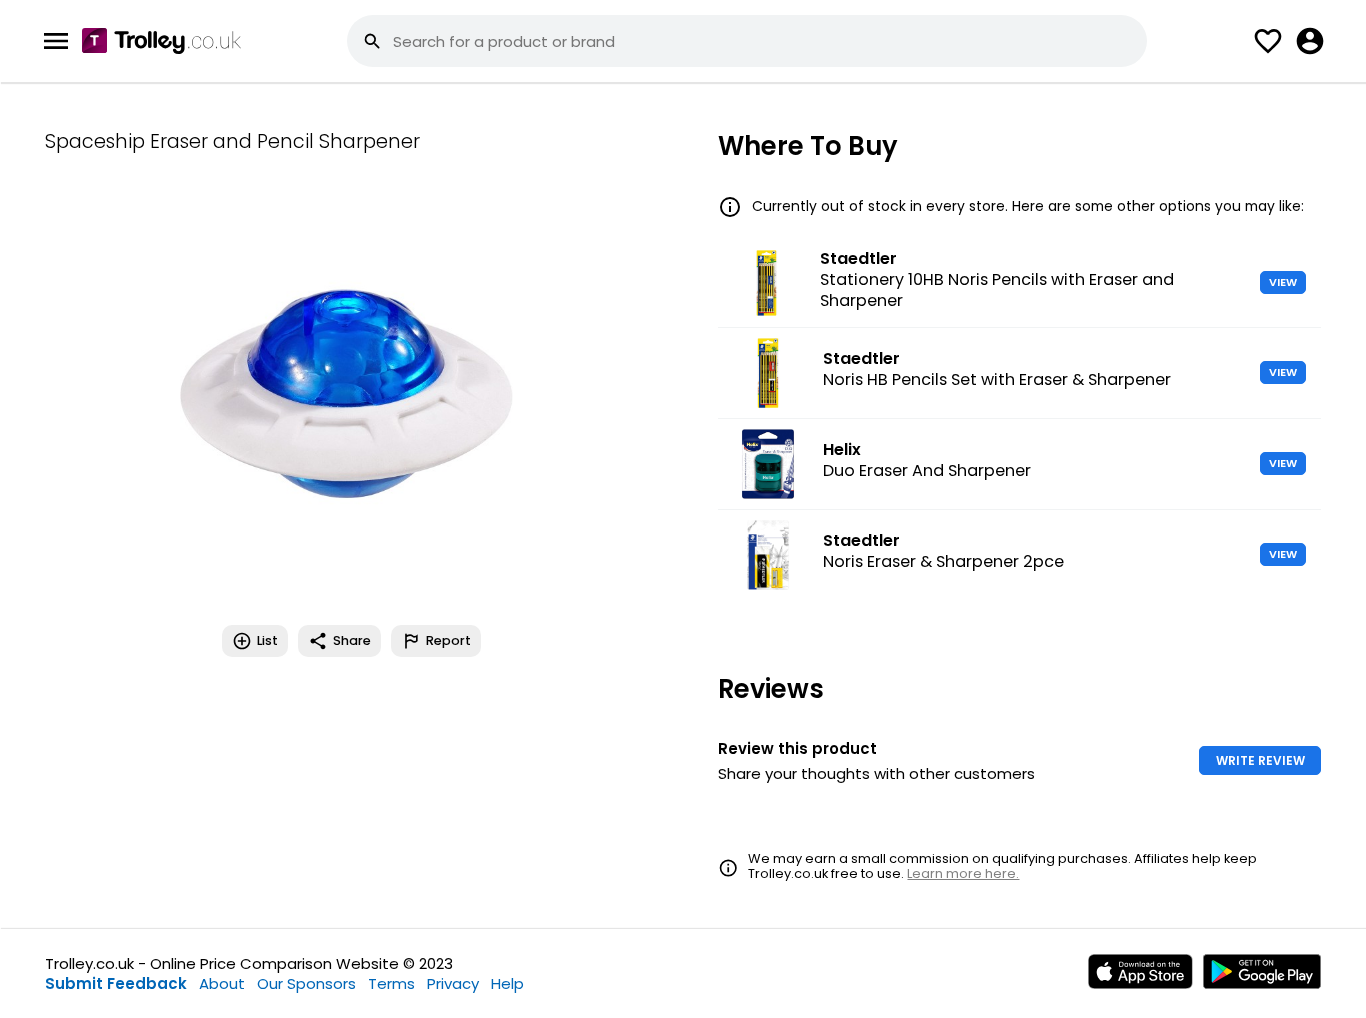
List (267, 640)
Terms (391, 983)
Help (507, 983)
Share (352, 640)
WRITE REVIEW (1260, 760)
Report (448, 640)
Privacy (453, 983)
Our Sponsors (306, 983)
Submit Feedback (116, 983)
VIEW (1283, 282)
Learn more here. (963, 873)
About (222, 983)
